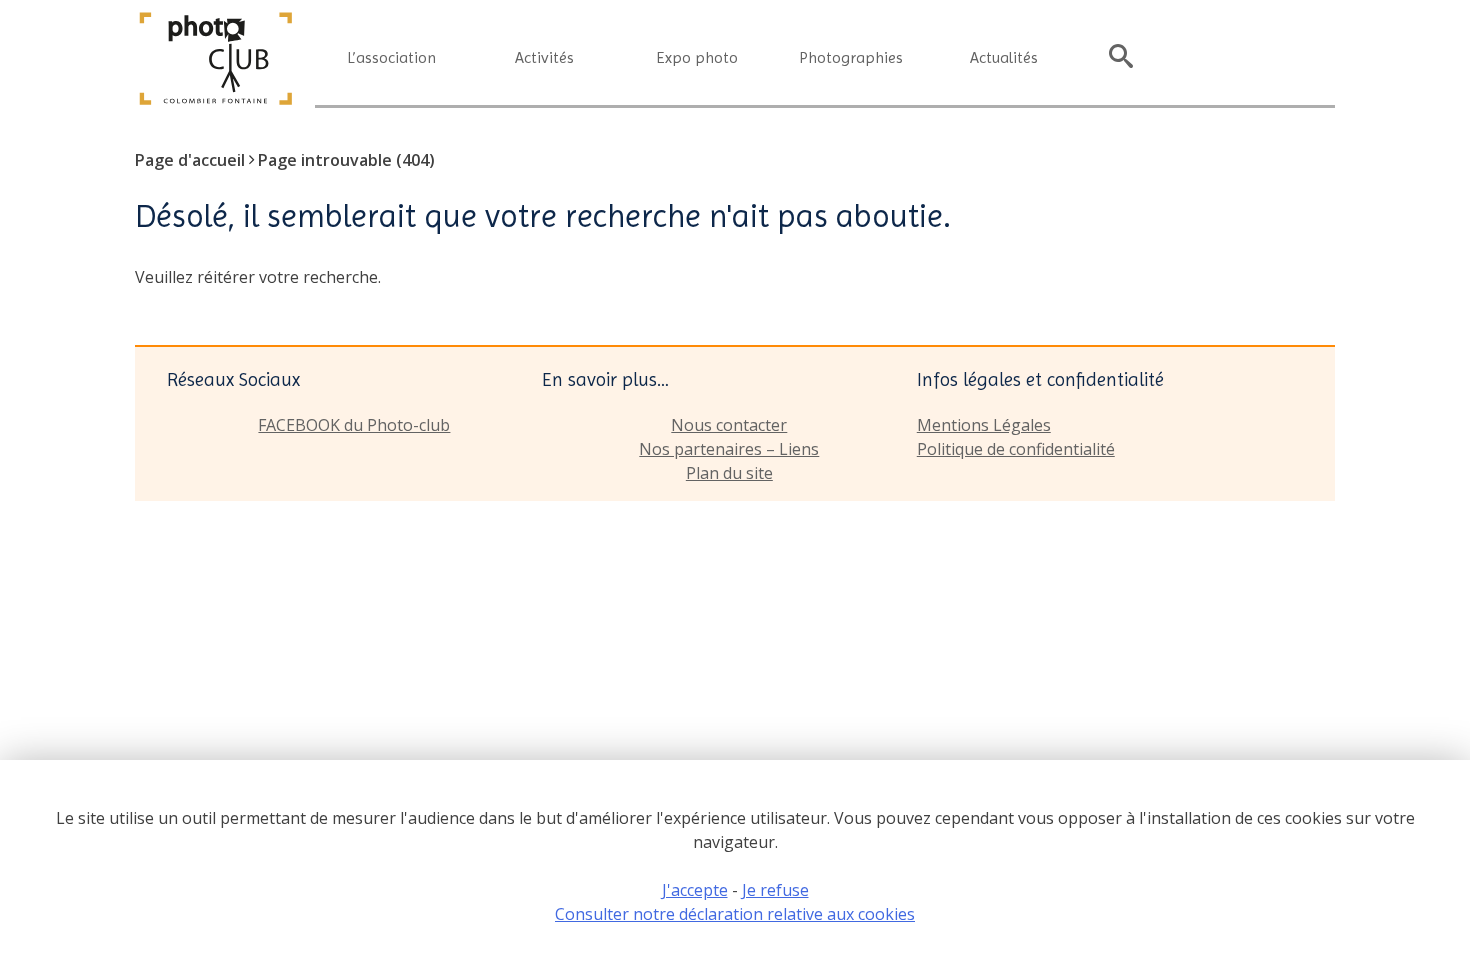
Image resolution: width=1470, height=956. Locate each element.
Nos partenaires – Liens (729, 449)
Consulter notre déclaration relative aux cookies (735, 914)
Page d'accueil (190, 160)
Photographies (851, 57)
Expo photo (697, 57)
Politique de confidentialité (1016, 449)
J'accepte (695, 890)
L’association (391, 57)
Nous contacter (729, 425)
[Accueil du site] (216, 102)
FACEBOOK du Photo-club (354, 425)
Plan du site (729, 473)
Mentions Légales (984, 425)
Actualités (1004, 57)
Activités (544, 57)
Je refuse (775, 890)
